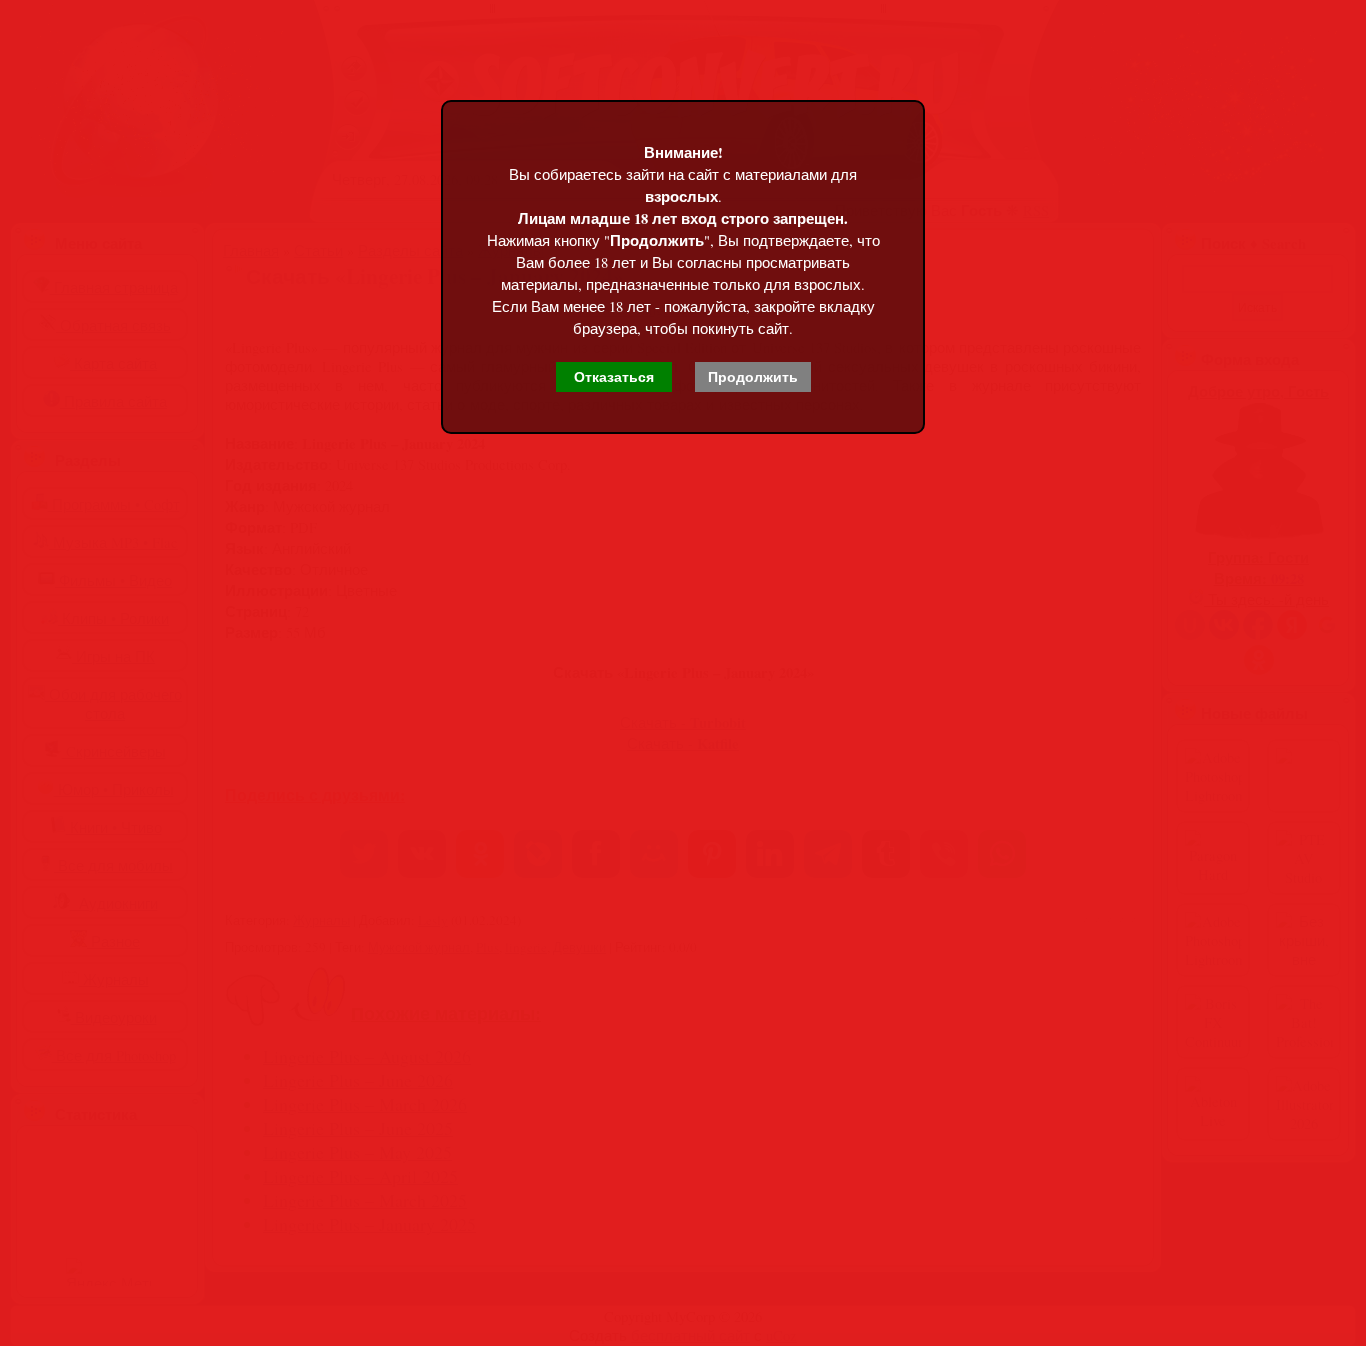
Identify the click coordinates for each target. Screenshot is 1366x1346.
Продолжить (753, 377)
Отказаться (614, 377)
